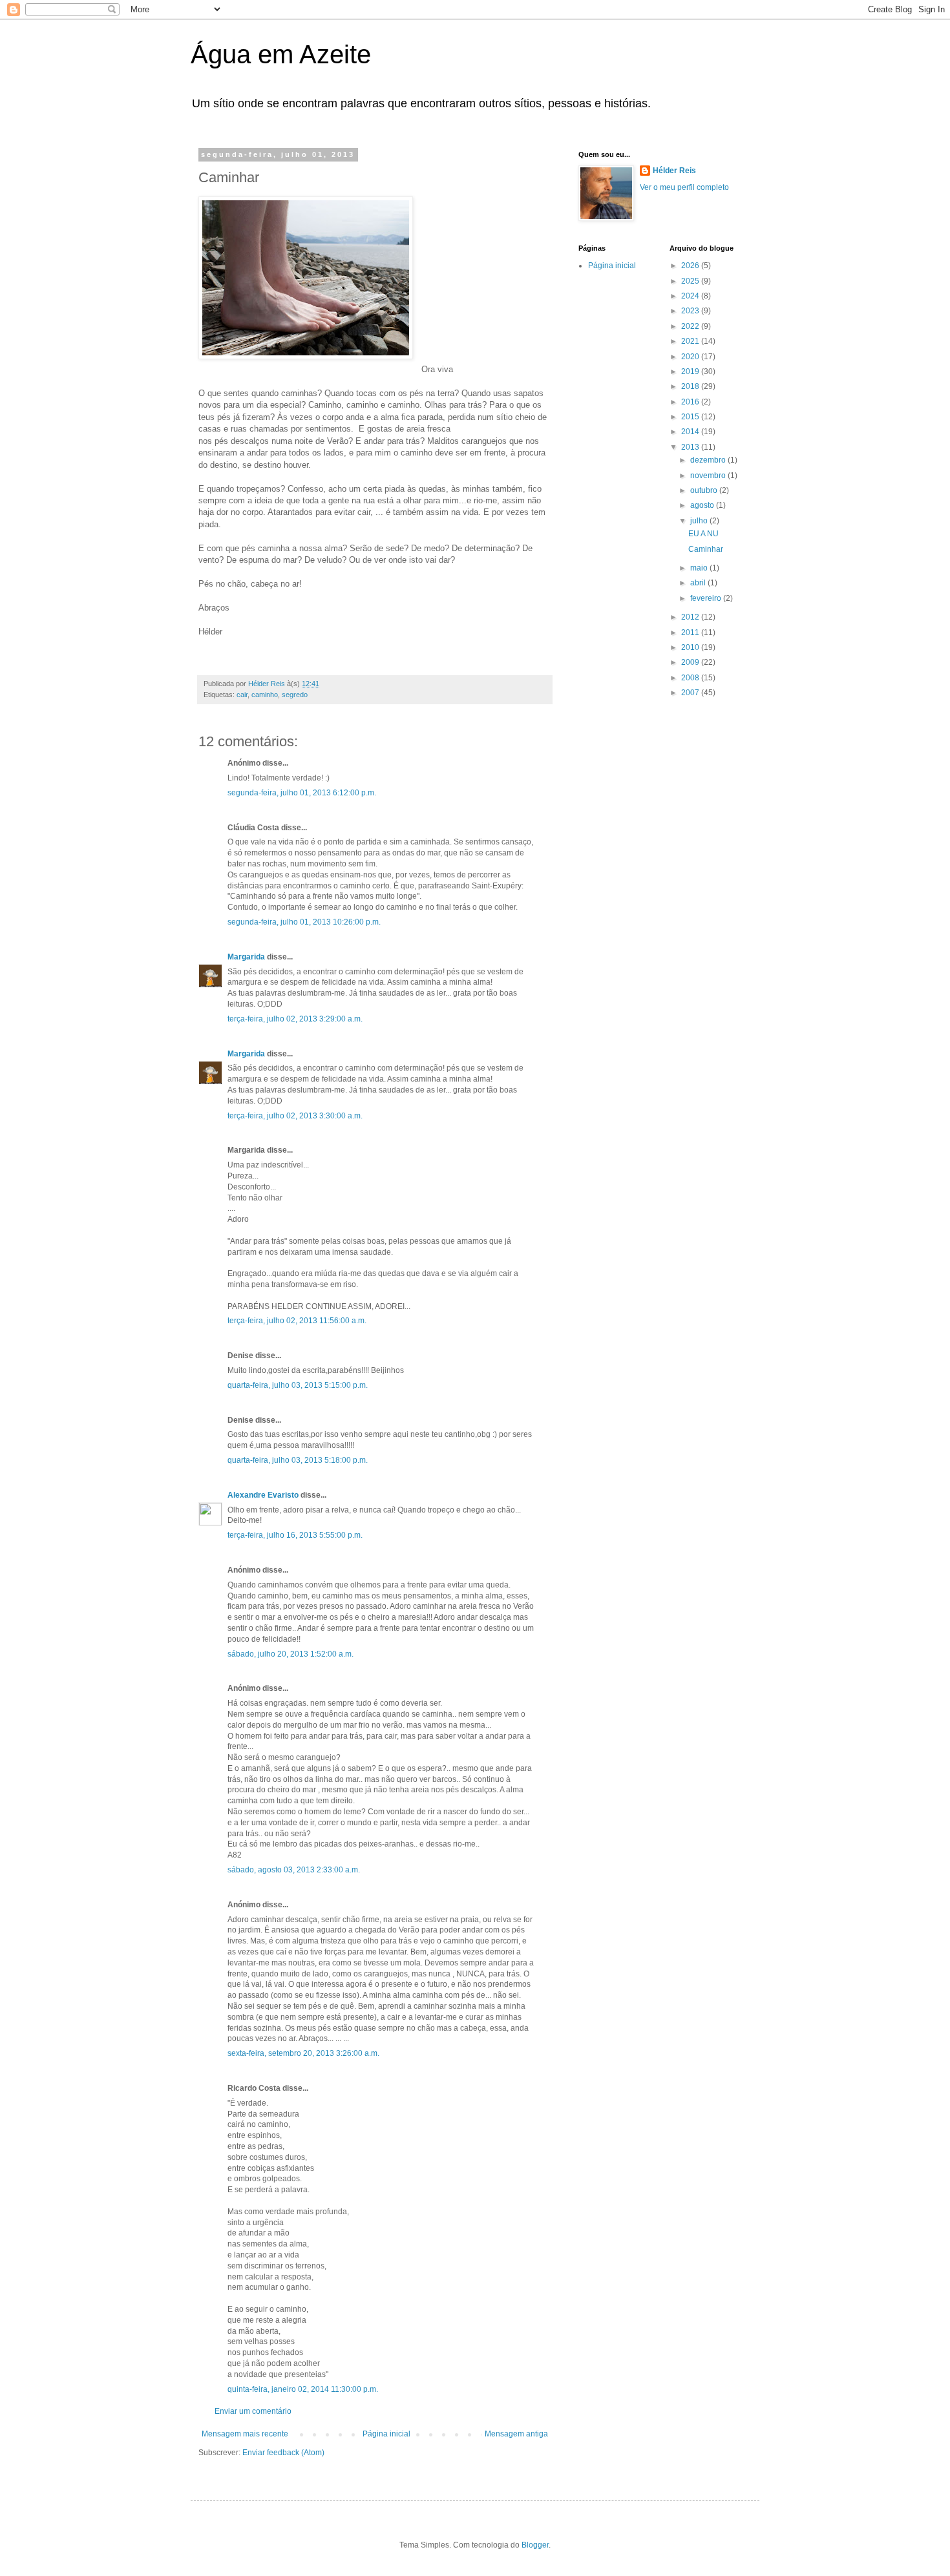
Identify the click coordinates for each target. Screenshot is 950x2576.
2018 (691, 386)
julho (700, 521)
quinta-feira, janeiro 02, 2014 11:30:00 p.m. (303, 2389)
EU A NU (703, 534)
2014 (691, 432)
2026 (691, 266)
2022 (691, 326)
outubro (705, 490)
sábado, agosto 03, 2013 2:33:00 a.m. (294, 1870)
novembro (709, 476)
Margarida (246, 957)
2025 (691, 281)
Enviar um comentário (253, 2411)
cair (242, 695)
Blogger (535, 2545)
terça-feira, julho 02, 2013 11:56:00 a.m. (297, 1321)
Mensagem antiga (516, 2434)
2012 (691, 617)
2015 (691, 417)
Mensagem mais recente (245, 2434)
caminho (265, 695)
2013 (691, 447)
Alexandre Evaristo (263, 1495)
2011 (691, 633)
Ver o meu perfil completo (684, 187)
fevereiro (707, 598)
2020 (691, 357)
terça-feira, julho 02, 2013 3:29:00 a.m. (295, 1019)
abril (699, 583)
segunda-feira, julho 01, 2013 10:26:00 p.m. (304, 922)
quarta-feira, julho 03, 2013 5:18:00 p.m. (298, 1460)
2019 (691, 372)
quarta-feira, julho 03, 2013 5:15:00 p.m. (298, 1385)
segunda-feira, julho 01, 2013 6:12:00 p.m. (302, 793)
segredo (295, 695)
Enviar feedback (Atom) (283, 2453)
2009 (691, 662)
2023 (691, 311)
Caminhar (706, 549)
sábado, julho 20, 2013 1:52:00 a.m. (290, 1654)
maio (700, 568)
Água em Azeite (281, 54)
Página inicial (386, 2434)
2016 (691, 402)
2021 (691, 341)
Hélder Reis (674, 171)
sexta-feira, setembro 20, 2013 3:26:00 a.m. (303, 2053)
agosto (703, 505)
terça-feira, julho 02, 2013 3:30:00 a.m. (295, 1116)
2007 (691, 693)
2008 (691, 678)
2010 (691, 647)
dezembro (709, 460)
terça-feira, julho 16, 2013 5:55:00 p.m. (295, 1535)
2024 (691, 296)
